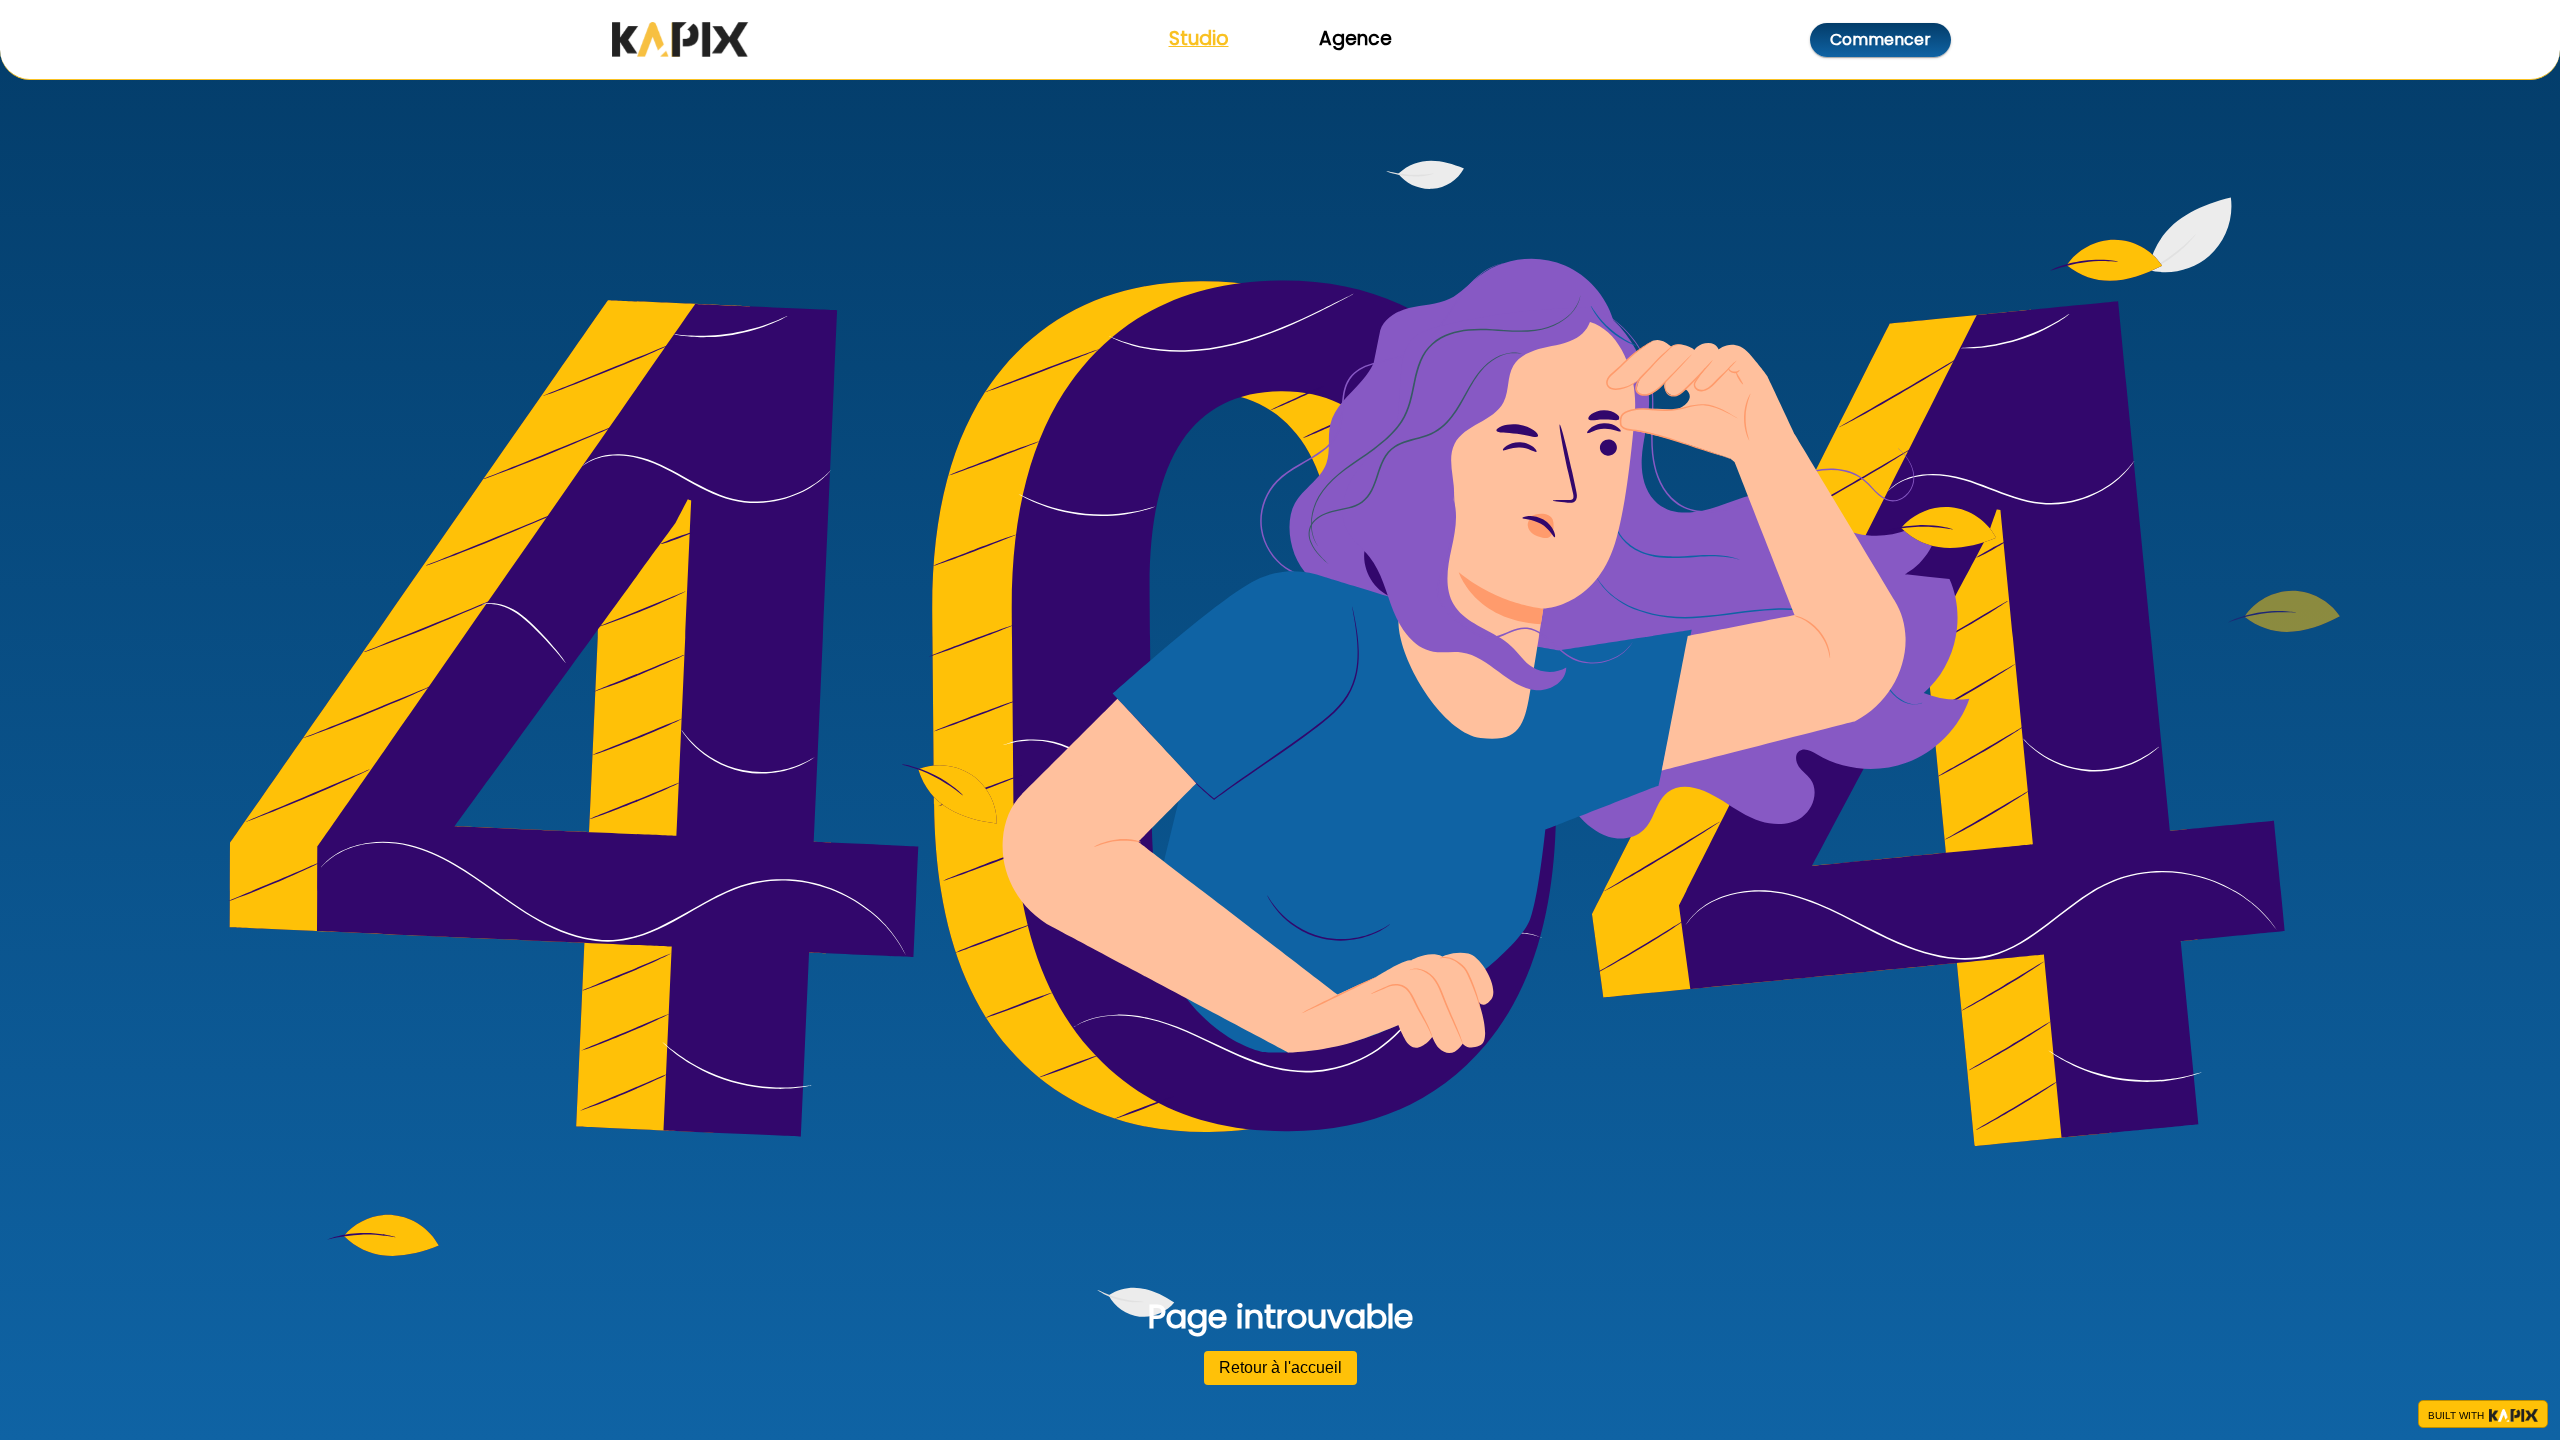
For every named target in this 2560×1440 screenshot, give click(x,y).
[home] (680, 39)
